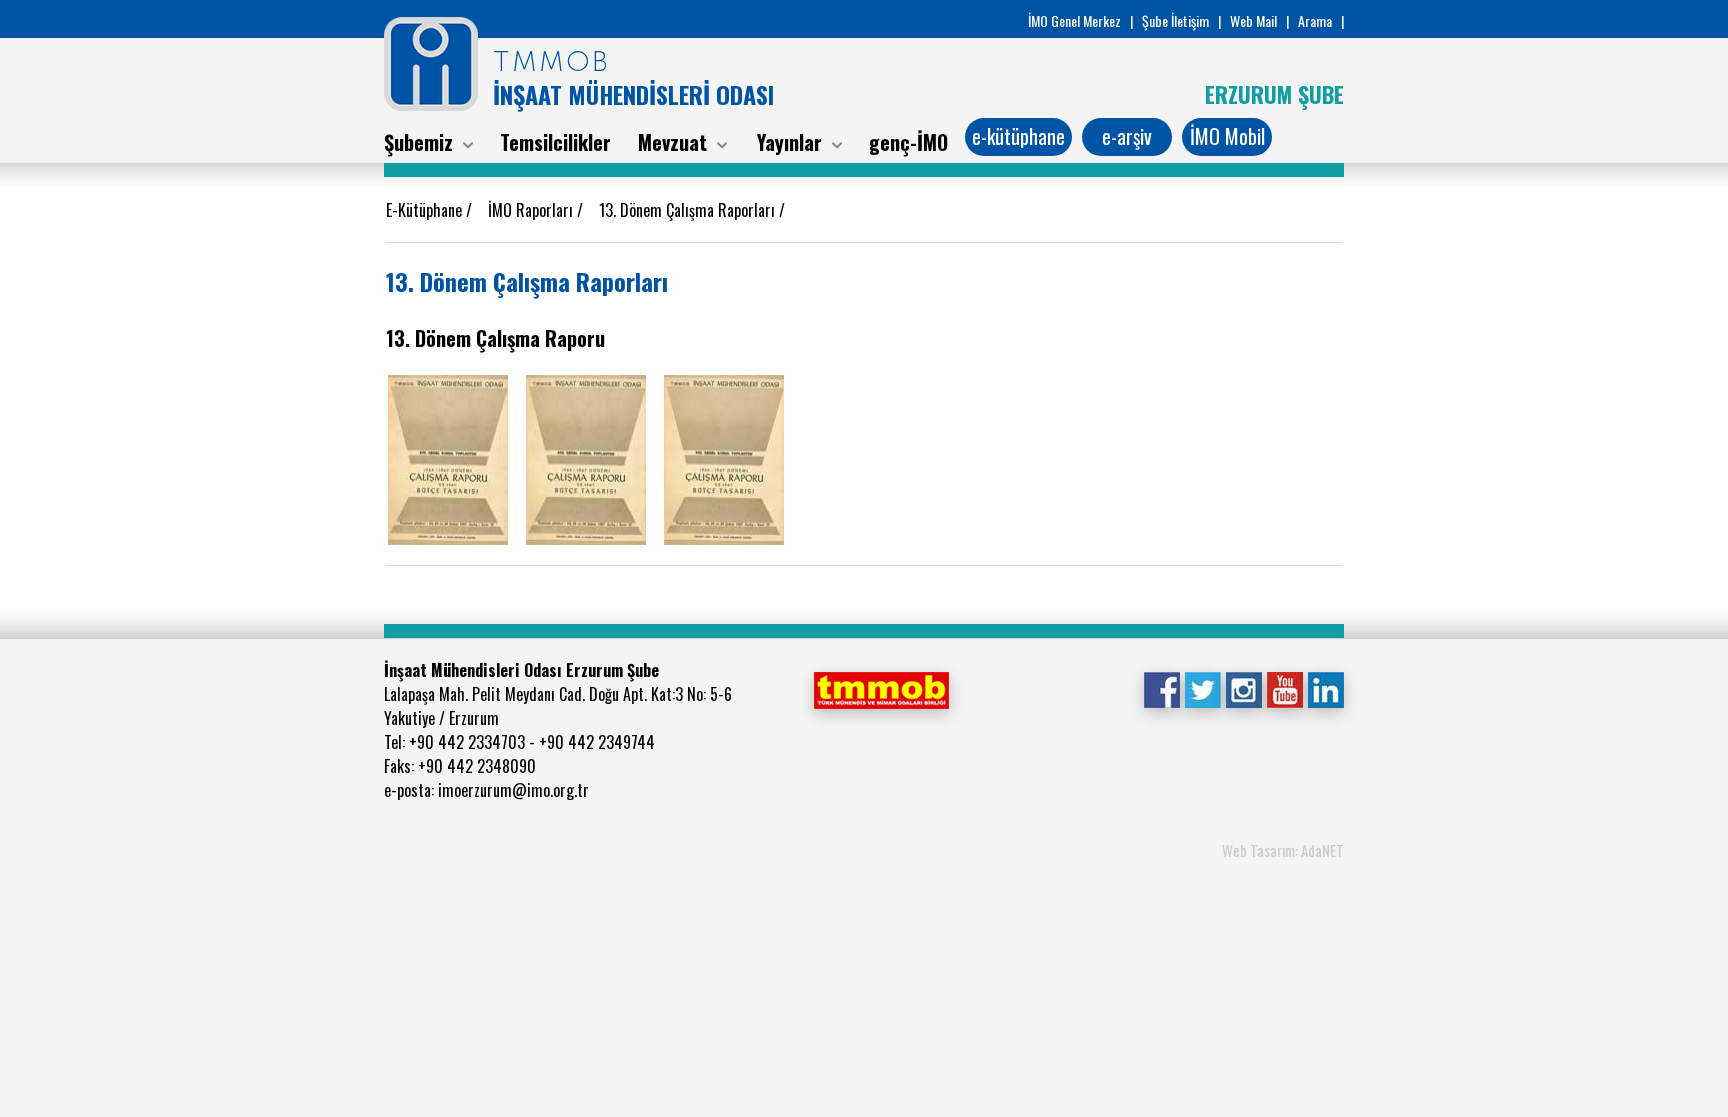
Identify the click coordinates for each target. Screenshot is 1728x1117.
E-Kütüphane (426, 210)
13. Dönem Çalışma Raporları (689, 210)
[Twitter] (1202, 688)
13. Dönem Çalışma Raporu (495, 338)
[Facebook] (1161, 688)
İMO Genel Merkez (1074, 20)
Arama (1315, 20)
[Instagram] (1243, 688)
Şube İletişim (1175, 20)
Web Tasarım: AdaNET (1283, 850)
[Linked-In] (1325, 688)
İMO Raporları (532, 210)
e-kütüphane (1018, 136)
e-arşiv (1127, 136)
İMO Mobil (1227, 136)
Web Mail (1253, 20)
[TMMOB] (881, 688)
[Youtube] (1284, 688)
